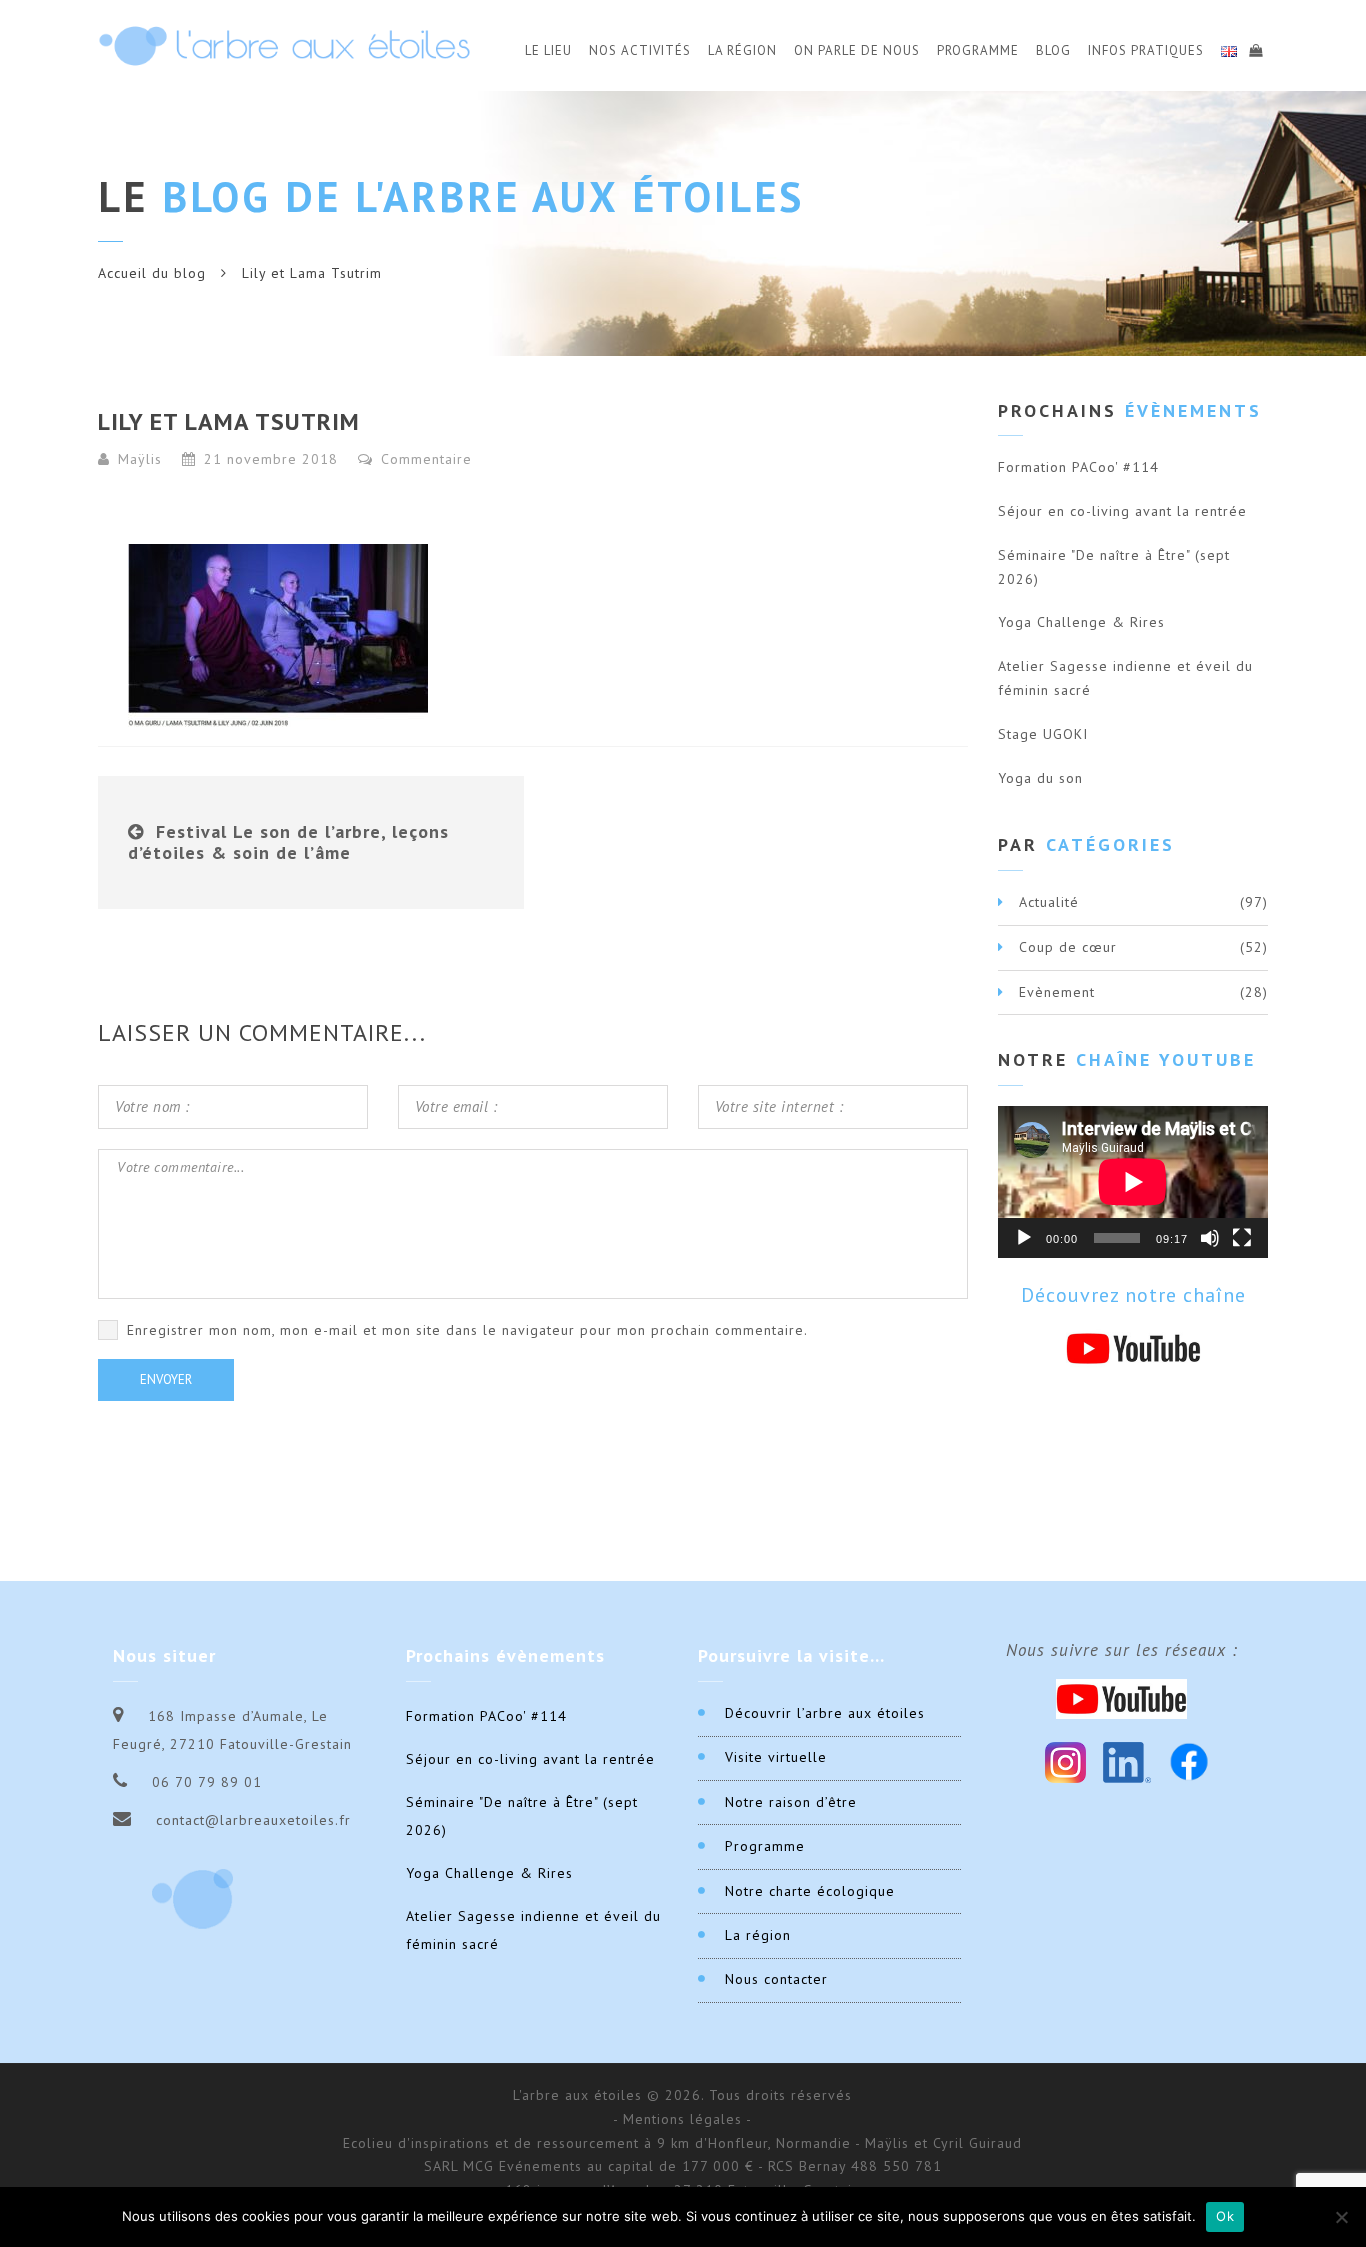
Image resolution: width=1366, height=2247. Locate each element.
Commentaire (424, 459)
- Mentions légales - (682, 2119)
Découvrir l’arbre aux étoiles (825, 1713)
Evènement (1057, 992)
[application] (1133, 1182)
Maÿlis (140, 459)
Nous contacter (776, 1979)
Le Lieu (548, 50)
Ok (1225, 2216)
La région (758, 1935)
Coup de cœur (1068, 947)
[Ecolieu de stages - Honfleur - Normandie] (284, 45)
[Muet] (1210, 1238)
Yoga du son (1040, 778)
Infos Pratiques (1146, 50)
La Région (742, 50)
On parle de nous (857, 50)
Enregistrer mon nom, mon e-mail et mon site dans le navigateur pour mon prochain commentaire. (467, 1330)
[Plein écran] (1242, 1238)
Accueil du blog (152, 273)
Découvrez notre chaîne (1133, 1295)
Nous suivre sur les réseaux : (1122, 1650)
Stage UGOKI (1043, 734)
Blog (1053, 50)
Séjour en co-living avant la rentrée (1122, 511)
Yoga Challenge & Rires (1081, 622)
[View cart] (1255, 48)
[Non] (1341, 2217)
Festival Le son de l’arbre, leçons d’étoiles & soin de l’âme (288, 842)
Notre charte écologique (810, 1891)
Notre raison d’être (791, 1802)
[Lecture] (1024, 1238)
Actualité (1049, 902)
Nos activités (640, 50)
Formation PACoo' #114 (1078, 467)
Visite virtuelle (776, 1757)
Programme (978, 50)
